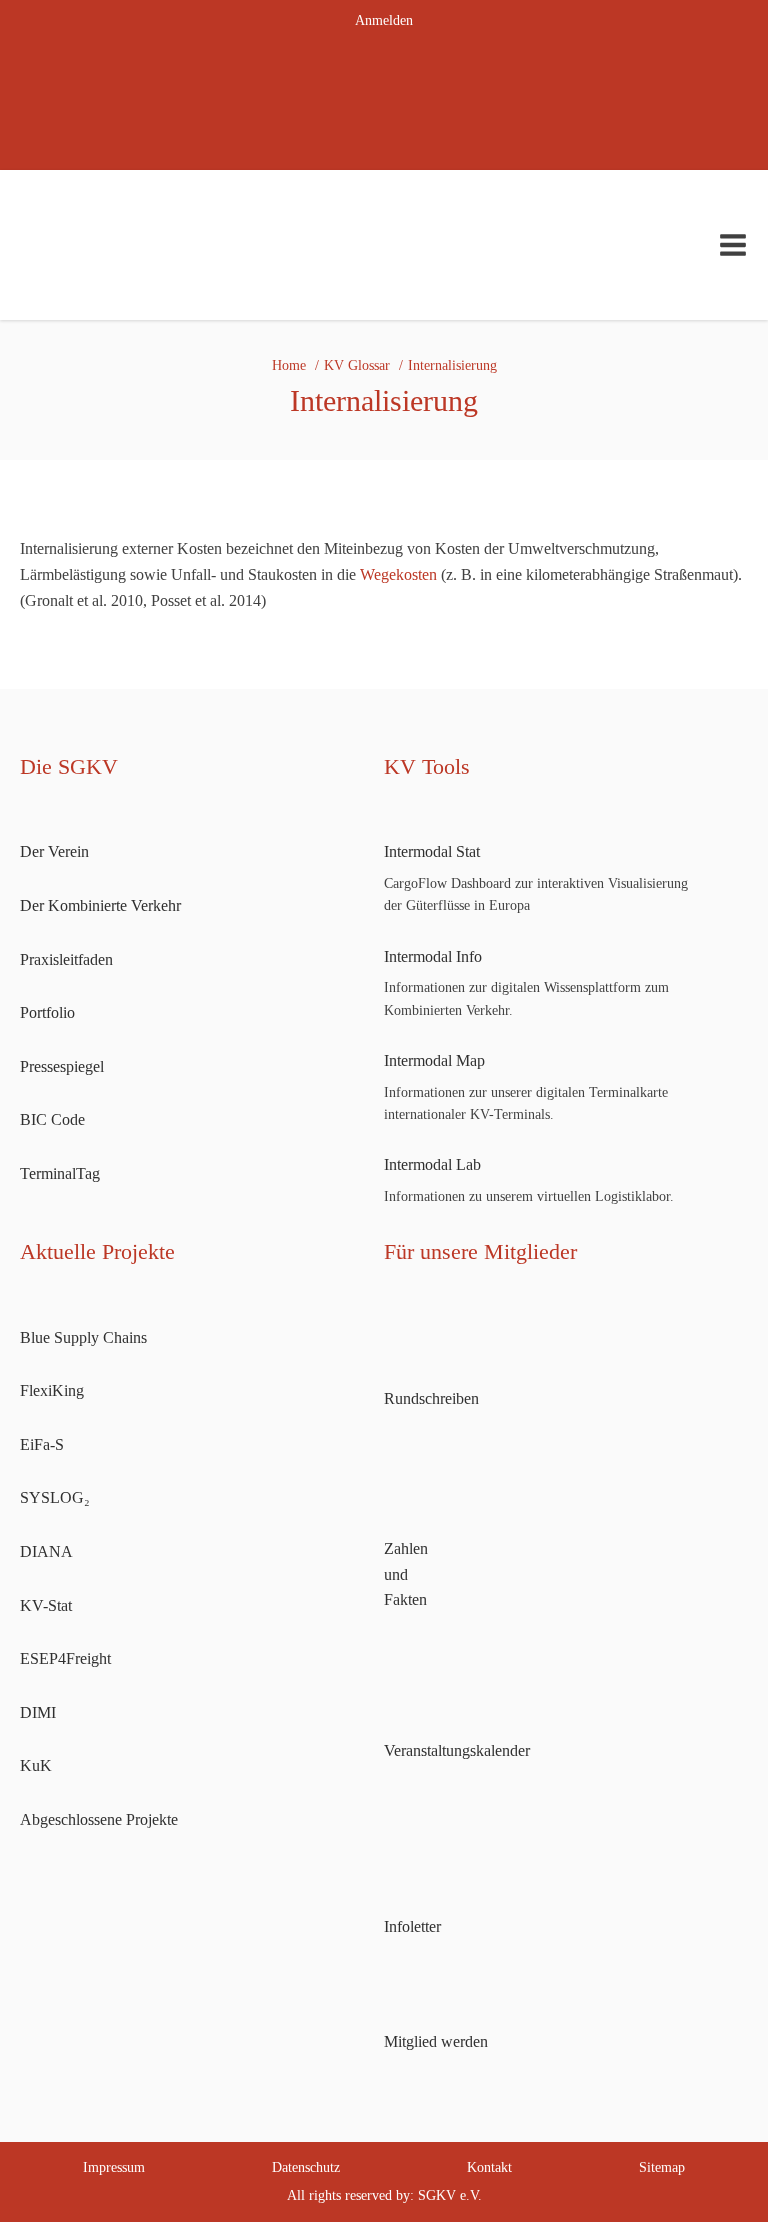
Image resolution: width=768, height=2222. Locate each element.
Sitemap (662, 2167)
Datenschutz (306, 2167)
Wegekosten (398, 574)
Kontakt (489, 2167)
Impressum (114, 2167)
